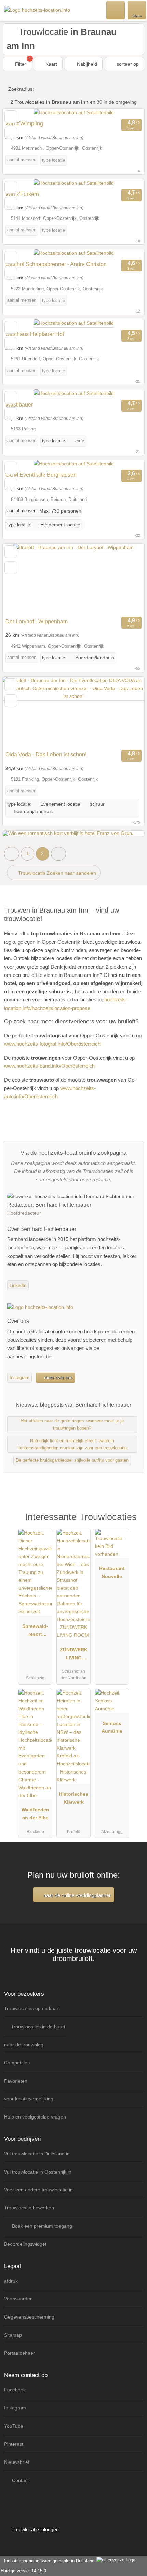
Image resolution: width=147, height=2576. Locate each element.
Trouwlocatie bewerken (29, 2208)
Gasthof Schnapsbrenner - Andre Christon (56, 264)
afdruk (11, 2281)
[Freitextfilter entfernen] (116, 10)
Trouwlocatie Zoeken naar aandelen (56, 873)
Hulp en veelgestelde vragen (35, 2117)
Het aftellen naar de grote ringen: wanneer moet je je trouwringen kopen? (72, 1424)
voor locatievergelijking (29, 2099)
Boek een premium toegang (41, 2226)
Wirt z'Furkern (22, 194)
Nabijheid (86, 64)
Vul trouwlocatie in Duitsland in (37, 2154)
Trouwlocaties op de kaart (32, 2008)
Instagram (19, 1377)
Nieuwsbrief (17, 2462)
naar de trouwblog (24, 2045)
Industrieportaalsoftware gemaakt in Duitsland (48, 2561)
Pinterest (14, 2444)
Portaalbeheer (19, 2353)
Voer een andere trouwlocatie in (38, 2190)
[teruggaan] (20, 579)
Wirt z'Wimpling (24, 124)
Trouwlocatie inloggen (35, 2529)
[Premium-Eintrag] (133, 1524)
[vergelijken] (11, 133)
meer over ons (58, 1377)
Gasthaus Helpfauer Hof (35, 334)
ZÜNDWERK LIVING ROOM (74, 1655)
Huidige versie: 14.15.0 (23, 2571)
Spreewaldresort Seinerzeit (35, 1632)
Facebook (15, 2390)
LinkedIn (18, 1285)
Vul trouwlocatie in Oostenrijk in (38, 2172)
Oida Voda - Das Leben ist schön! (46, 754)
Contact (20, 2480)
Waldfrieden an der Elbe (35, 1814)
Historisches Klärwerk (73, 1798)
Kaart (51, 64)
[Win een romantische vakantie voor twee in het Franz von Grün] (68, 833)
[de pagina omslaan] (127, 579)
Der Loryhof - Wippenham (37, 621)
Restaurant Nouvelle (112, 1572)
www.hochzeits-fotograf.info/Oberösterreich (52, 1044)
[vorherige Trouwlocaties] (12, 854)
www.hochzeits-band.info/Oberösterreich (49, 1066)
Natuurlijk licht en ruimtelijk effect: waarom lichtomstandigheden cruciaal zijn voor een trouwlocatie (72, 1444)
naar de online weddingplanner (76, 1895)
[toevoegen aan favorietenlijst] (11, 117)
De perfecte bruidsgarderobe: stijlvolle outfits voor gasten (72, 1460)
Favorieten (16, 2081)
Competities (17, 2063)
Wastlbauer (19, 405)
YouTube (14, 2426)
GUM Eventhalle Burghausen (41, 475)
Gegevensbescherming (29, 2317)
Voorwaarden (18, 2299)
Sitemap (13, 2335)
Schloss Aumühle (112, 1727)
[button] (58, 854)
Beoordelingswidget (25, 2244)
